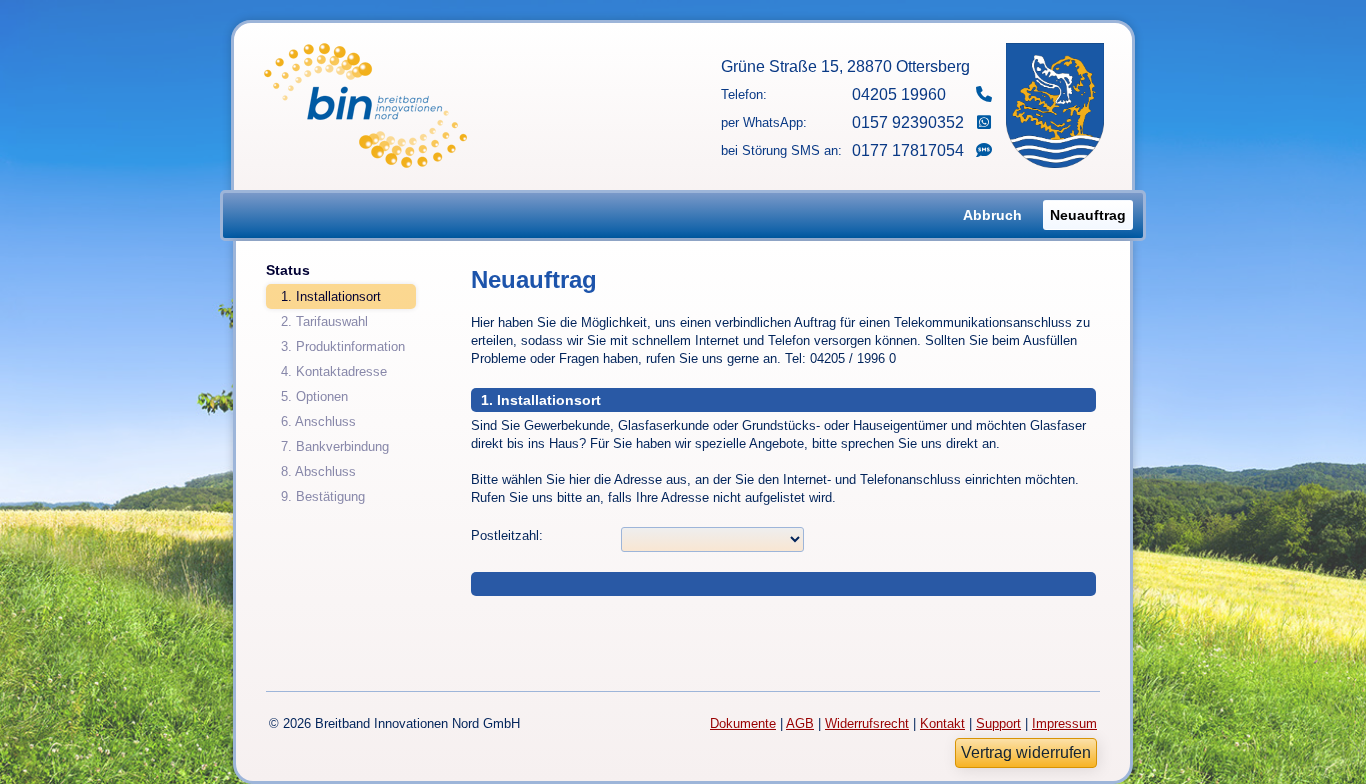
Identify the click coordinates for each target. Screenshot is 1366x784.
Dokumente (743, 723)
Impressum (1064, 723)
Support (998, 723)
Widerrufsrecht (867, 723)
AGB (800, 723)
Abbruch (992, 215)
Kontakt (942, 723)
